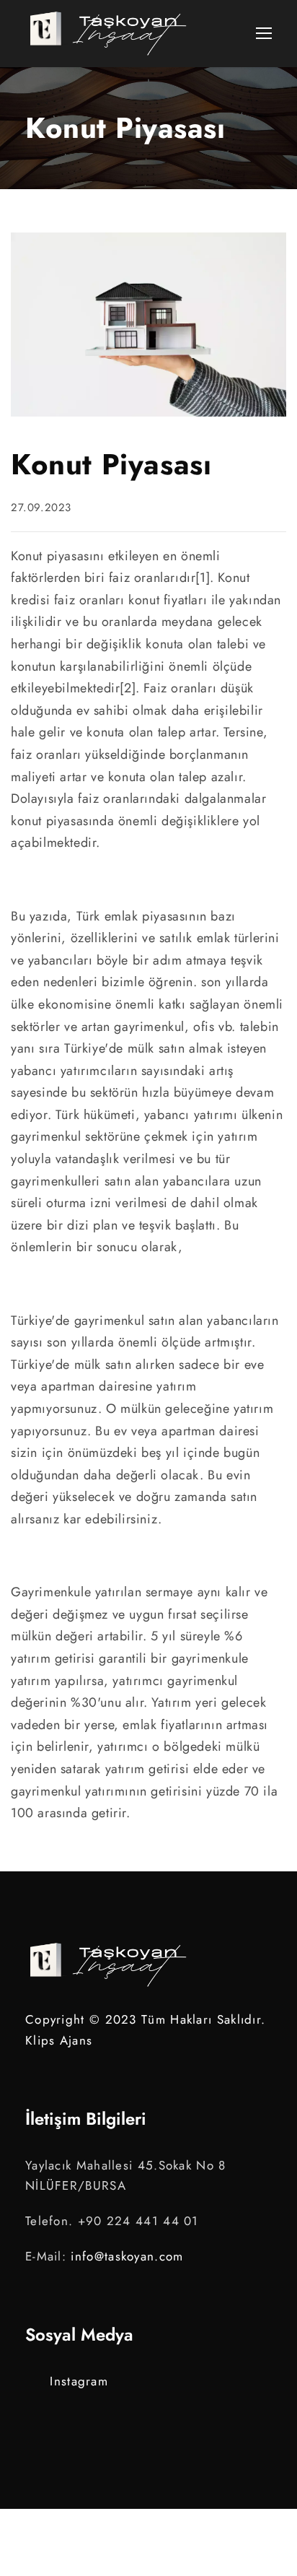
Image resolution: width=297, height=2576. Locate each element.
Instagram (79, 2381)
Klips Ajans (59, 2040)
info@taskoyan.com (127, 2256)
